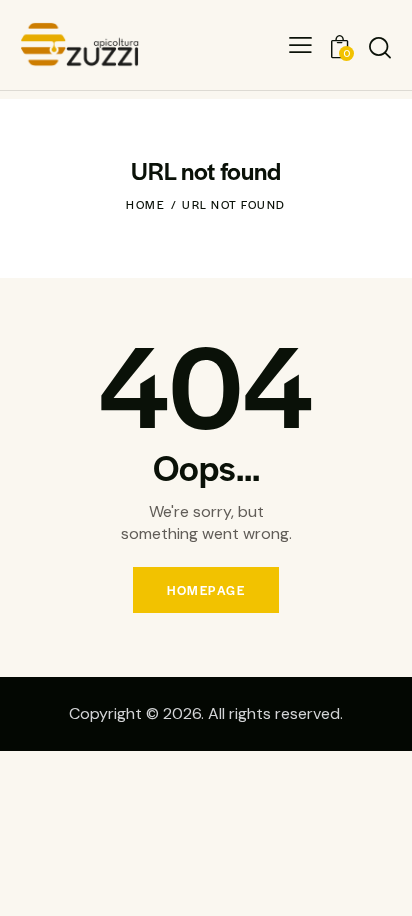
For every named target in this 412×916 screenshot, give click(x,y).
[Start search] (380, 47)
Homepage (206, 590)
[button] (300, 44)
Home (145, 204)
